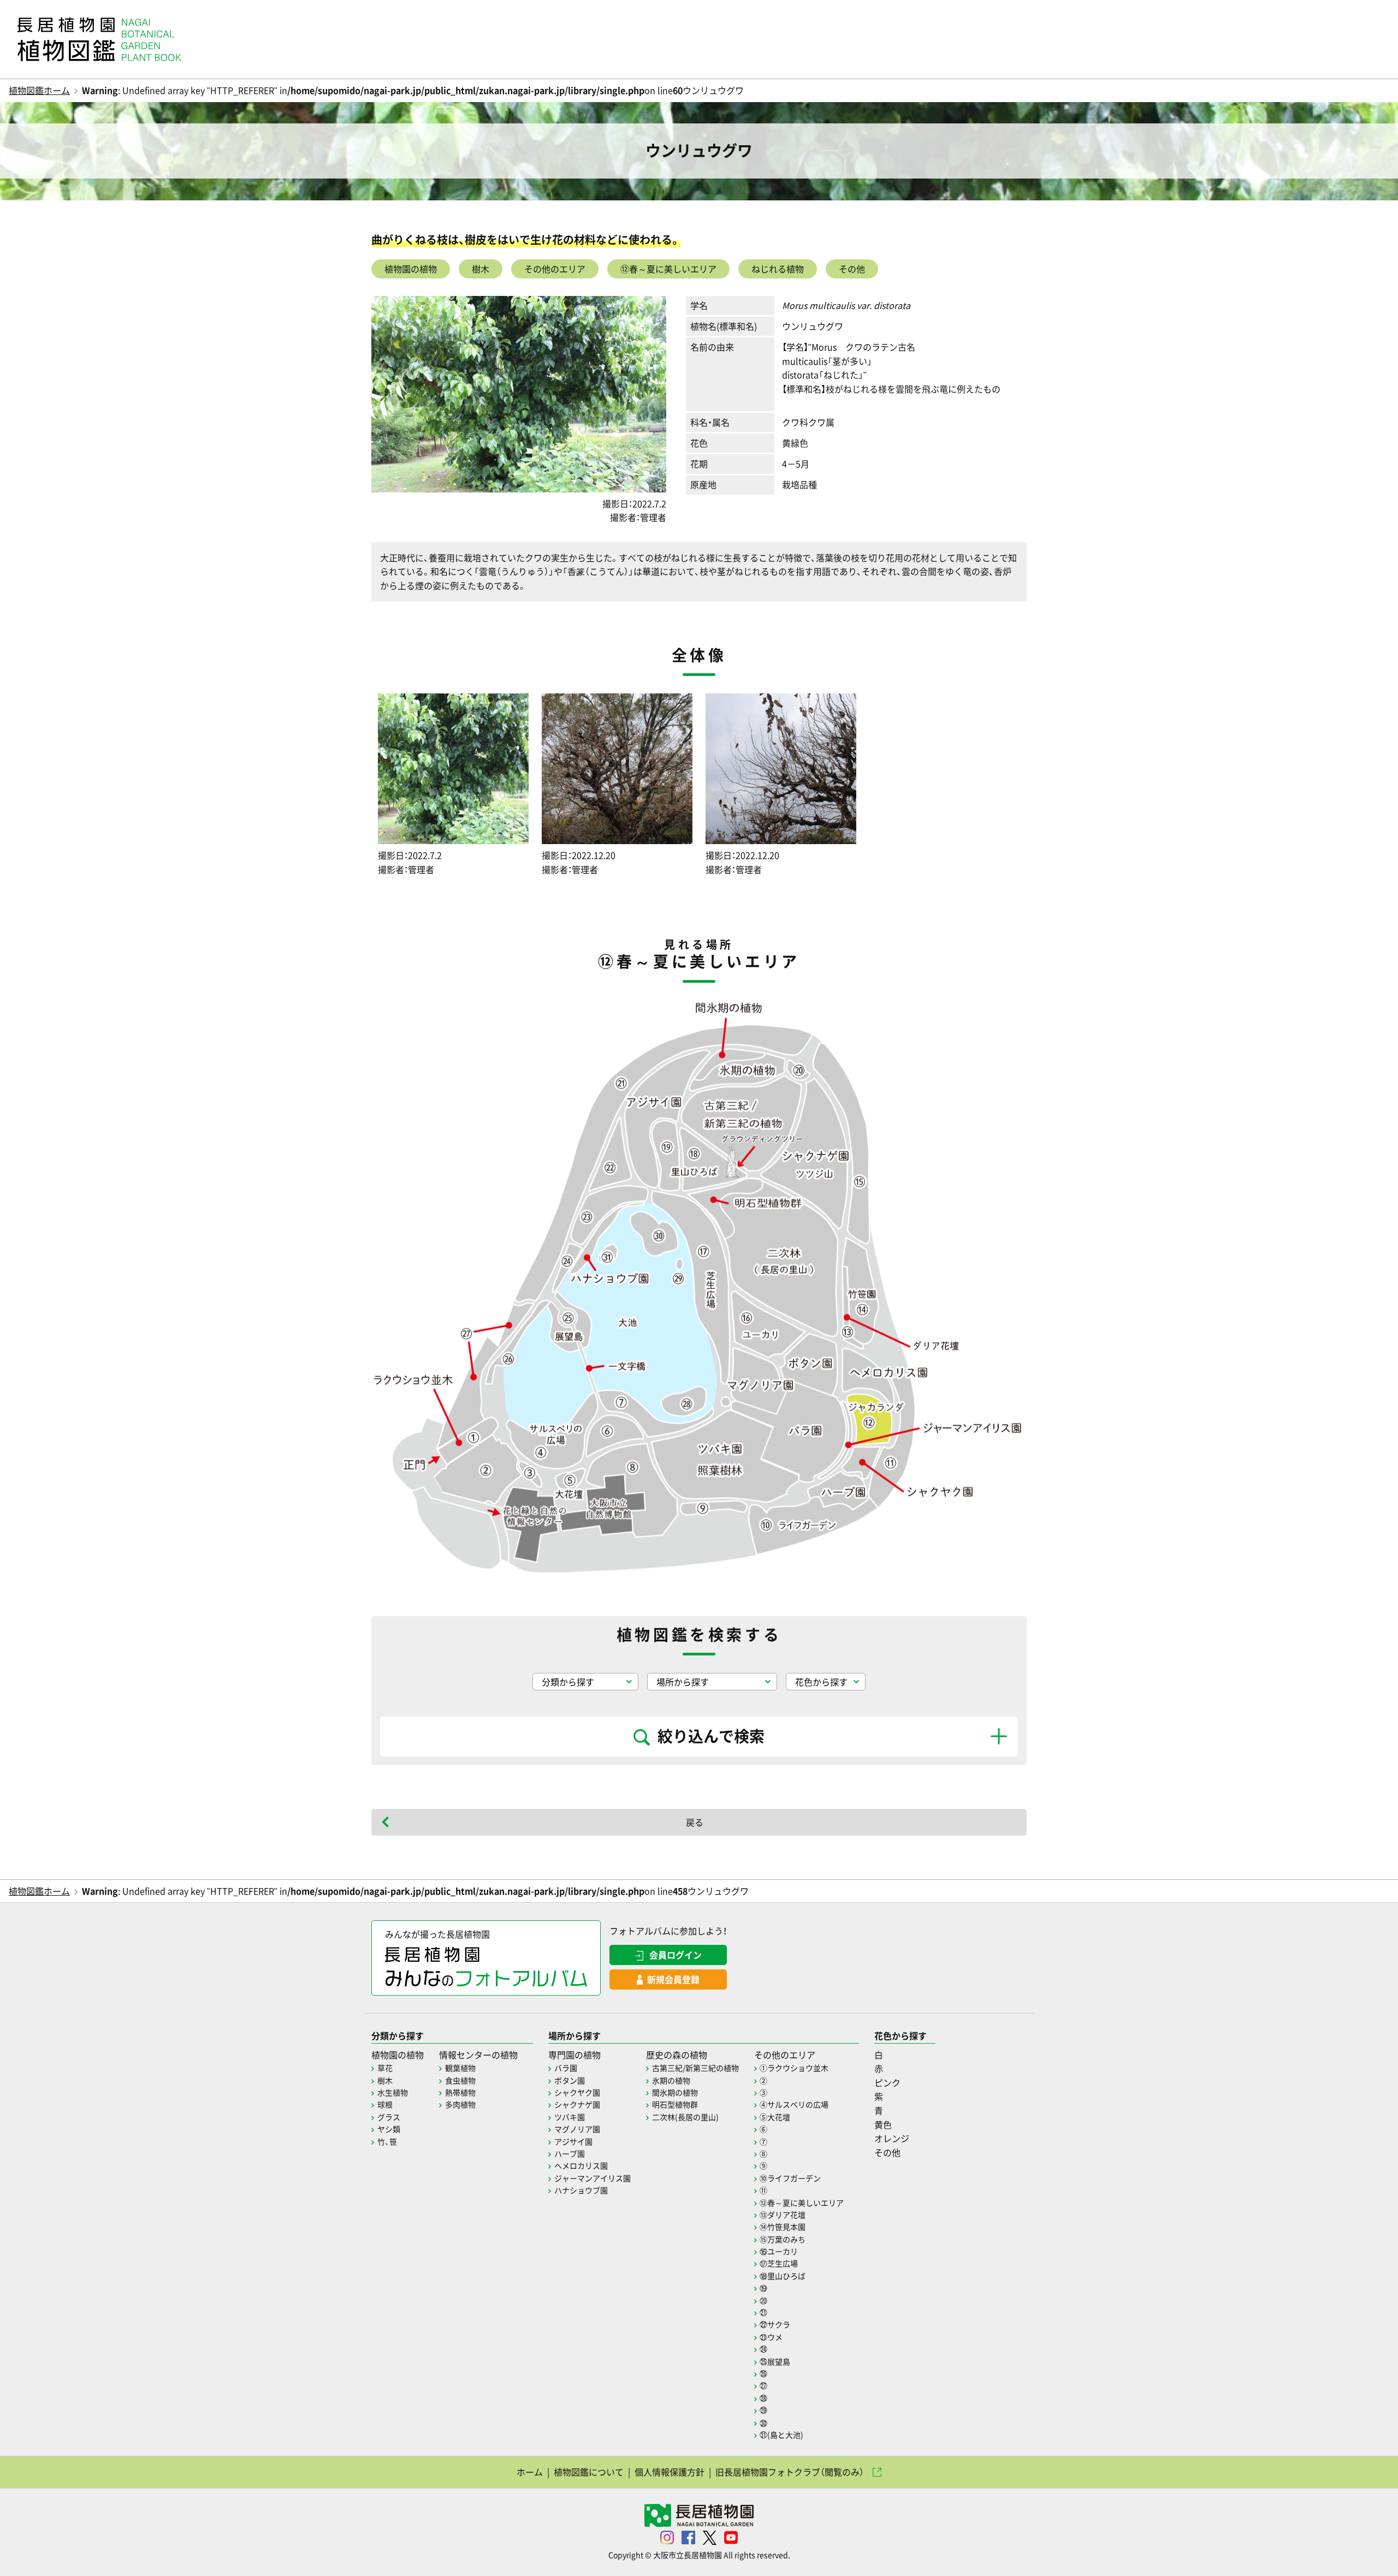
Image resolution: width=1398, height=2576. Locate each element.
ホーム (530, 2472)
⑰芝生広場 (779, 2263)
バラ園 (566, 2068)
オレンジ (892, 2138)
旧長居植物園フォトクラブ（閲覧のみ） (790, 2472)
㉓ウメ (771, 2337)
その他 (852, 269)
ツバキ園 (570, 2117)
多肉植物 (460, 2104)
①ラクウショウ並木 (794, 2068)
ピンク (887, 2082)
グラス (389, 2117)
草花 (385, 2068)
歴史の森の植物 (677, 2055)
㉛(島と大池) (781, 2435)
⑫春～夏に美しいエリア (668, 269)
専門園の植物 (574, 2055)
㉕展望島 (775, 2361)
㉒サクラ (775, 2324)
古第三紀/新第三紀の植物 (695, 2068)
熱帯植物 (460, 2092)
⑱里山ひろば (783, 2276)
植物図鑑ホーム (39, 90)
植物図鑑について (589, 2472)
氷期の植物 (671, 2080)
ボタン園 (570, 2080)
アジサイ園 (573, 2141)
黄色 (883, 2124)
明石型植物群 (675, 2104)
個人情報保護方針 (670, 2472)
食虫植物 (460, 2080)
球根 (385, 2104)
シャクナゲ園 (577, 2104)
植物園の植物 (411, 269)
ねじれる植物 (778, 269)
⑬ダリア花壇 (783, 2215)
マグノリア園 (577, 2129)
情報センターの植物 (478, 2055)
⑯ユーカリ (779, 2251)
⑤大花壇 (775, 2117)
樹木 (481, 269)
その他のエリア (555, 269)
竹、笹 (387, 2141)
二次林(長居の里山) (685, 2117)
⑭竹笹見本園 (783, 2227)
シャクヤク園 (577, 2092)
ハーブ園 (570, 2153)
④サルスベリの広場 (794, 2104)
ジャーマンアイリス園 (593, 2178)
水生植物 (393, 2092)
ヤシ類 (389, 2129)
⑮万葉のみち (783, 2239)
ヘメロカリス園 (581, 2165)
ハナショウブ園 (581, 2190)
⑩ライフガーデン (790, 2178)
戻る (695, 1822)
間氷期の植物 (675, 2092)
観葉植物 (460, 2068)
